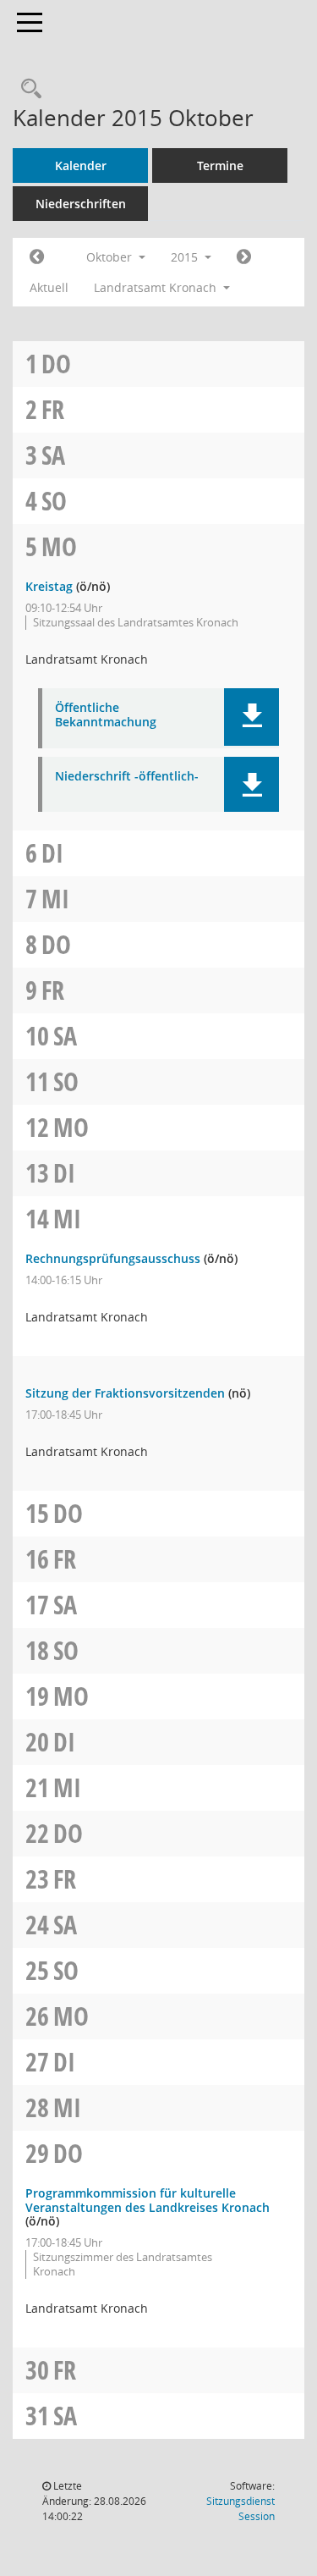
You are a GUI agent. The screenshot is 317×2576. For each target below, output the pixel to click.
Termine (220, 165)
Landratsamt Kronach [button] (157, 287)
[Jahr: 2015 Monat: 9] (37, 257)
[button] (251, 717)
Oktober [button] (111, 257)
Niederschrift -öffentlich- (127, 777)
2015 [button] (186, 257)
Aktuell (49, 287)
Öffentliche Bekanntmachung (106, 715)
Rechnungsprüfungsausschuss (113, 1258)
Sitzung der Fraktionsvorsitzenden (125, 1393)
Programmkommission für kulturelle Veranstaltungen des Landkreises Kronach (148, 2200)
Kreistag (49, 586)
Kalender (81, 165)
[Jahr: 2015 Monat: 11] (244, 257)
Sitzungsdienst (240, 2509)
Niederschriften (81, 204)
